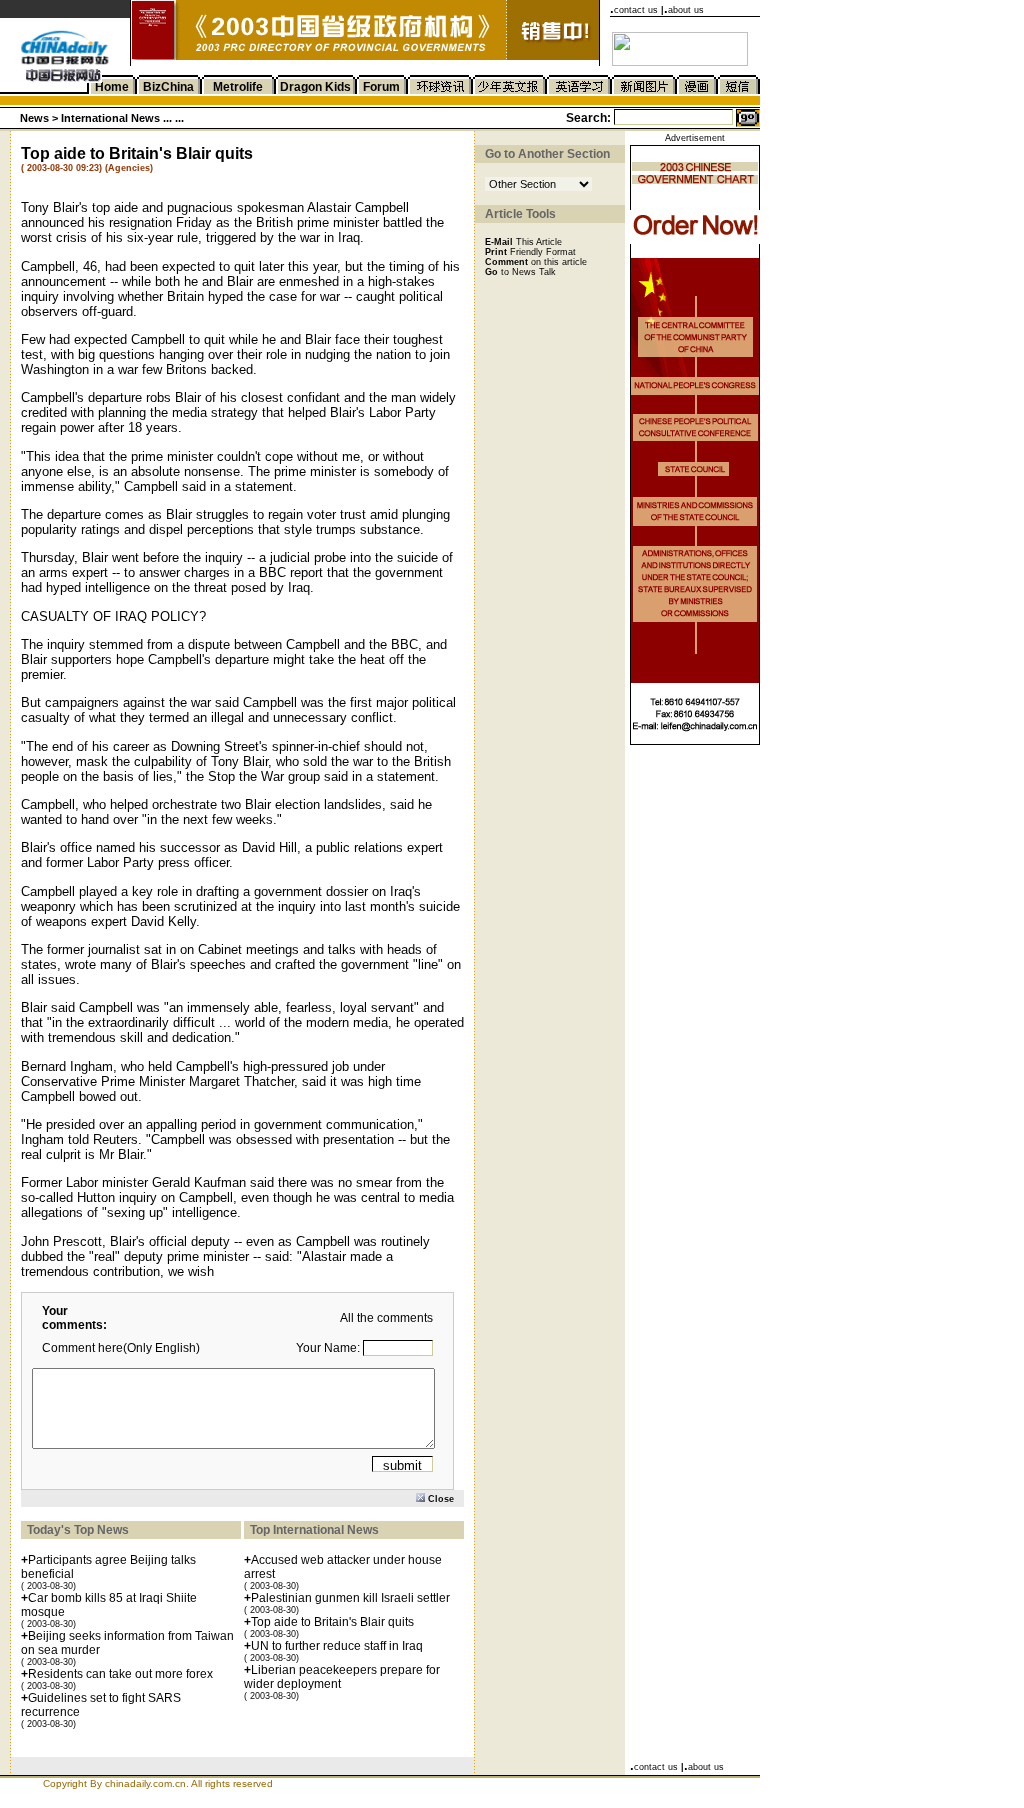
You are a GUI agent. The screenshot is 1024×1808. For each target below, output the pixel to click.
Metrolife (238, 87)
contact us (636, 10)
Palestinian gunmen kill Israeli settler (350, 1598)
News (34, 118)
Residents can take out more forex (120, 1674)
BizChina (168, 87)
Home (112, 87)
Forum (381, 87)
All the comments (386, 1318)
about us (686, 10)
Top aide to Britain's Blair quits (332, 1622)
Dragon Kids (315, 87)
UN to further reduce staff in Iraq (337, 1646)
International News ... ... (122, 118)
